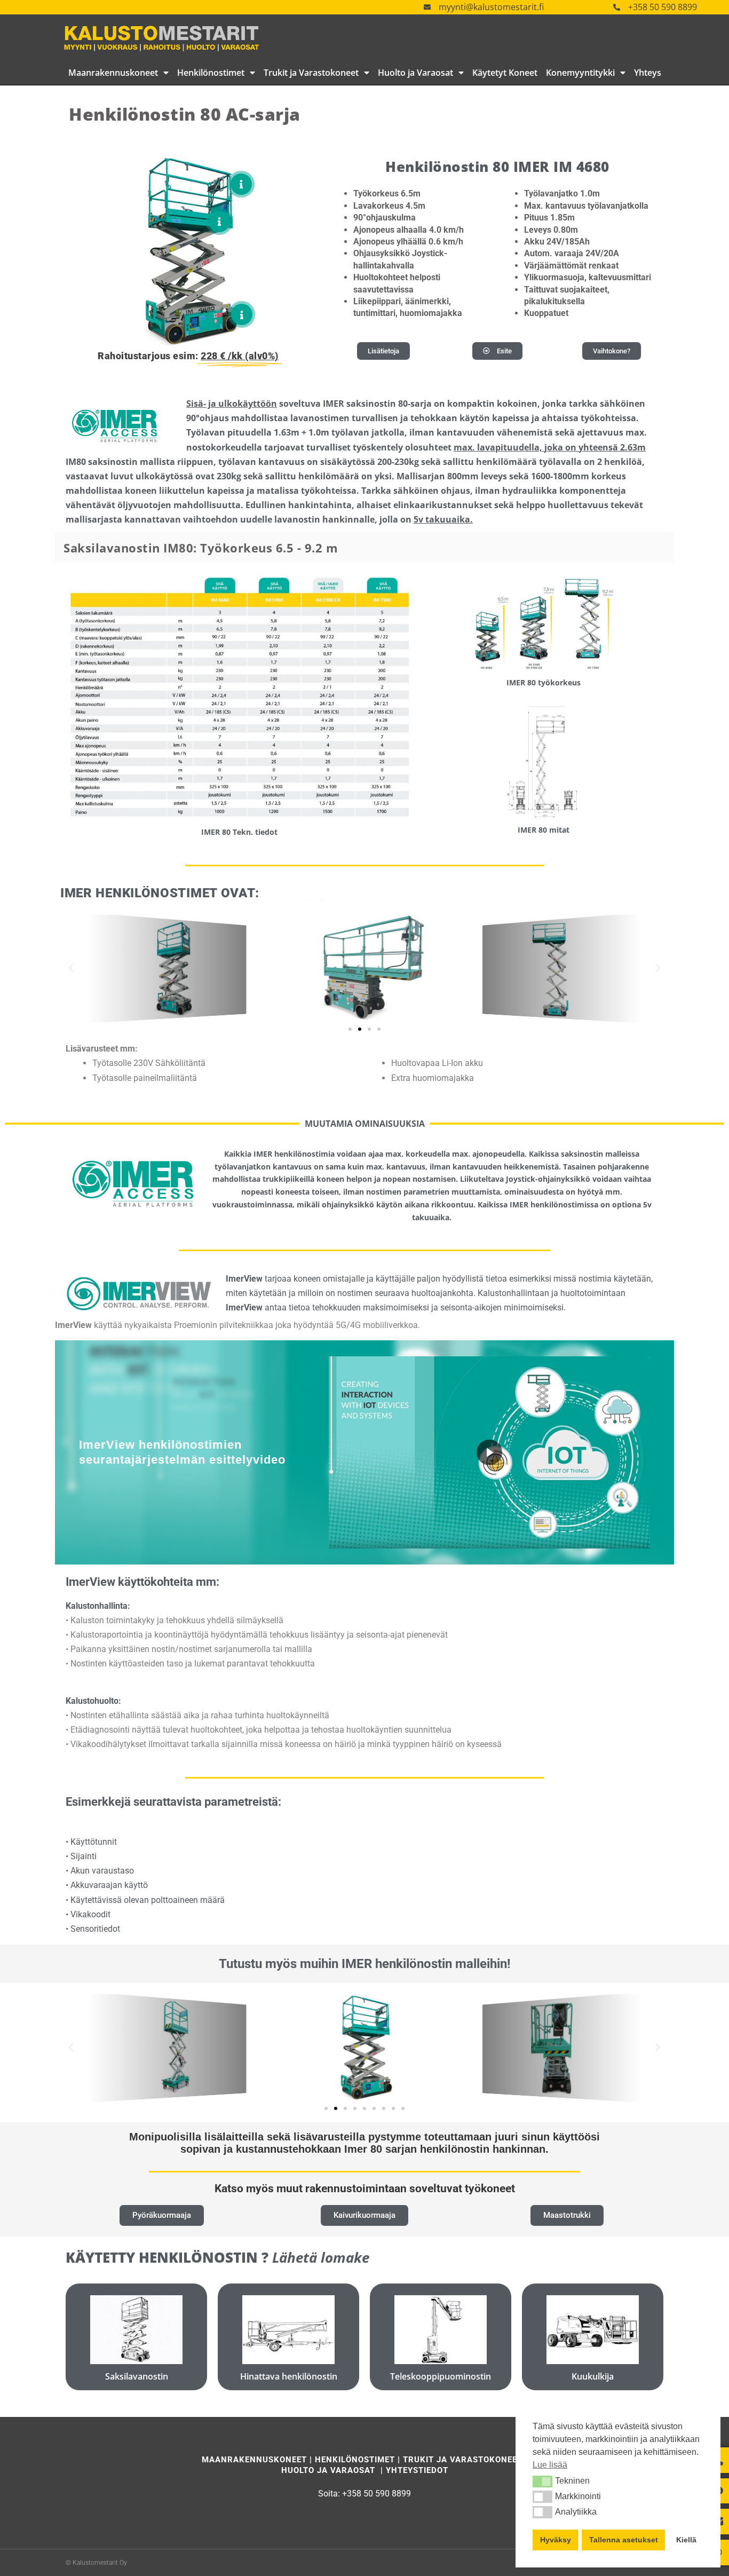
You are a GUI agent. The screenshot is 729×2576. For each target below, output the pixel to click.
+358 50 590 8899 (663, 7)
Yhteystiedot (417, 2470)
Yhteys (648, 73)
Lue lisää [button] (550, 2465)
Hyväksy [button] (556, 2540)
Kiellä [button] (686, 2540)
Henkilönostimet (211, 73)
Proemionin (196, 1325)
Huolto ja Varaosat (415, 73)
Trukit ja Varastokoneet (311, 73)
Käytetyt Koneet (505, 73)
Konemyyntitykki (580, 73)
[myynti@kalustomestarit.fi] (427, 7)
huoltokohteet (216, 1730)
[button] (542, 2482)
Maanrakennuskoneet (113, 73)
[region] (364, 1452)
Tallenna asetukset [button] (624, 2540)
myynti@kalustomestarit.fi (491, 7)
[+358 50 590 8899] (617, 7)
